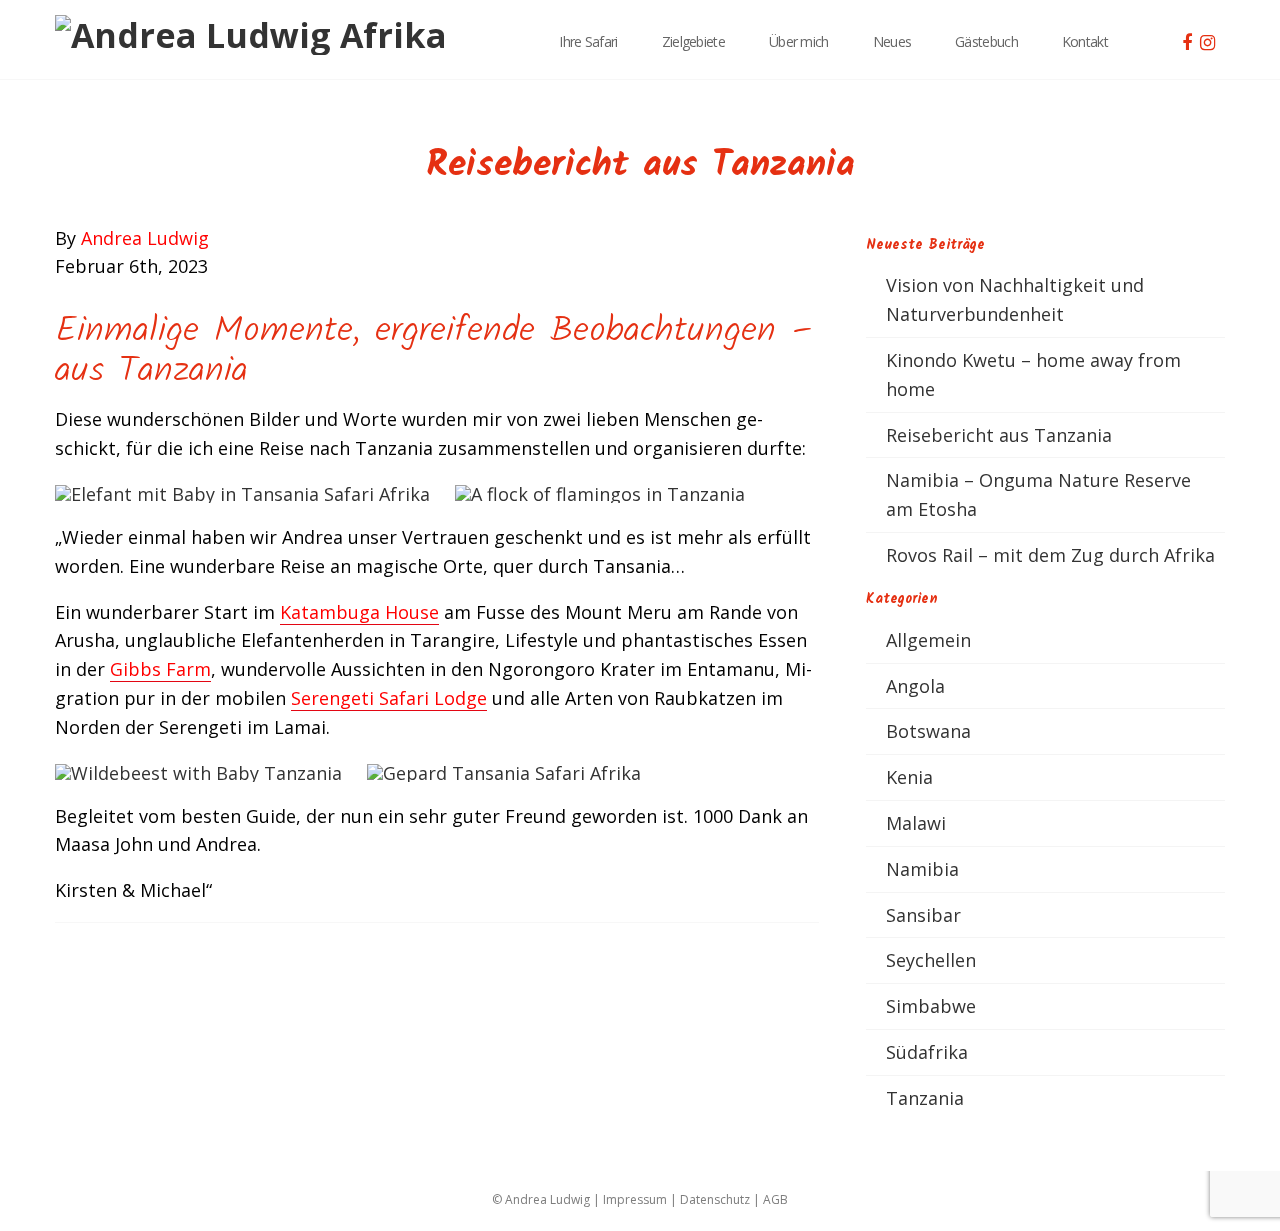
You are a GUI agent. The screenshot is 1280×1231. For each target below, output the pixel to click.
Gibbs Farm (160, 669)
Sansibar (923, 915)
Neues (892, 41)
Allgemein (928, 640)
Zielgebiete (693, 41)
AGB (775, 1199)
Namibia (922, 869)
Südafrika (927, 1052)
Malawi (916, 823)
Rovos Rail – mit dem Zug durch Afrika (1050, 555)
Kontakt (1085, 41)
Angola (915, 686)
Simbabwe (931, 1006)
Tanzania (925, 1098)
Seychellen (931, 960)
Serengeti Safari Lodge (389, 698)
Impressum (635, 1199)
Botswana (928, 731)
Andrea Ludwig (145, 238)
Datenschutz (715, 1199)
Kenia (909, 777)
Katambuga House (359, 612)
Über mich (799, 41)
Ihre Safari (588, 41)
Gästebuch (986, 41)
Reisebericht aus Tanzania (999, 435)
